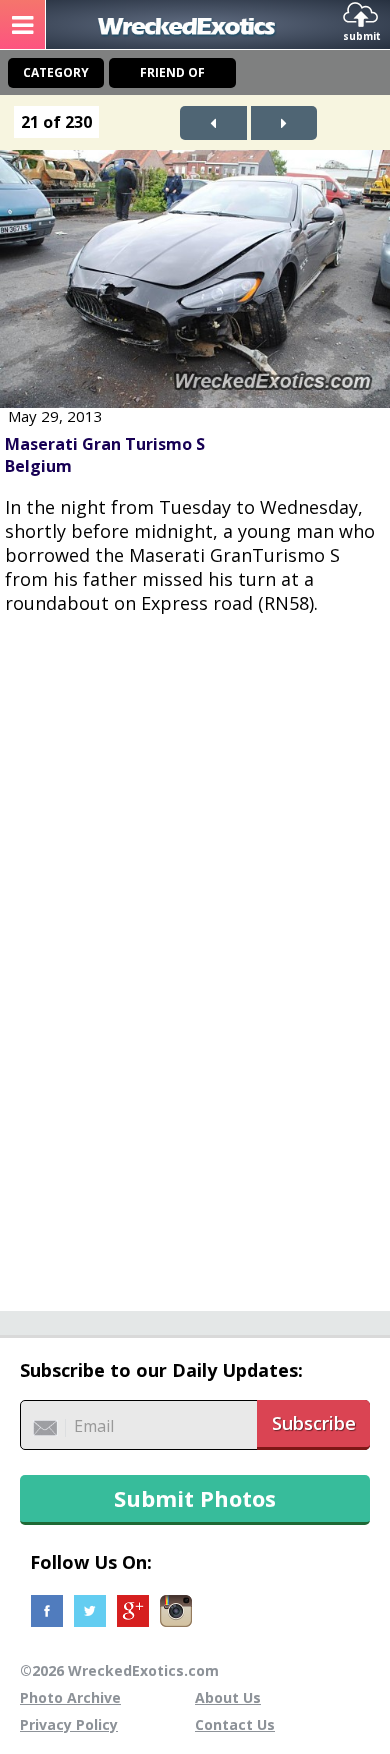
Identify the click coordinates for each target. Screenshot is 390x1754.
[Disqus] (195, 952)
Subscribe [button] (314, 1423)
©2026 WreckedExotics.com (119, 1670)
